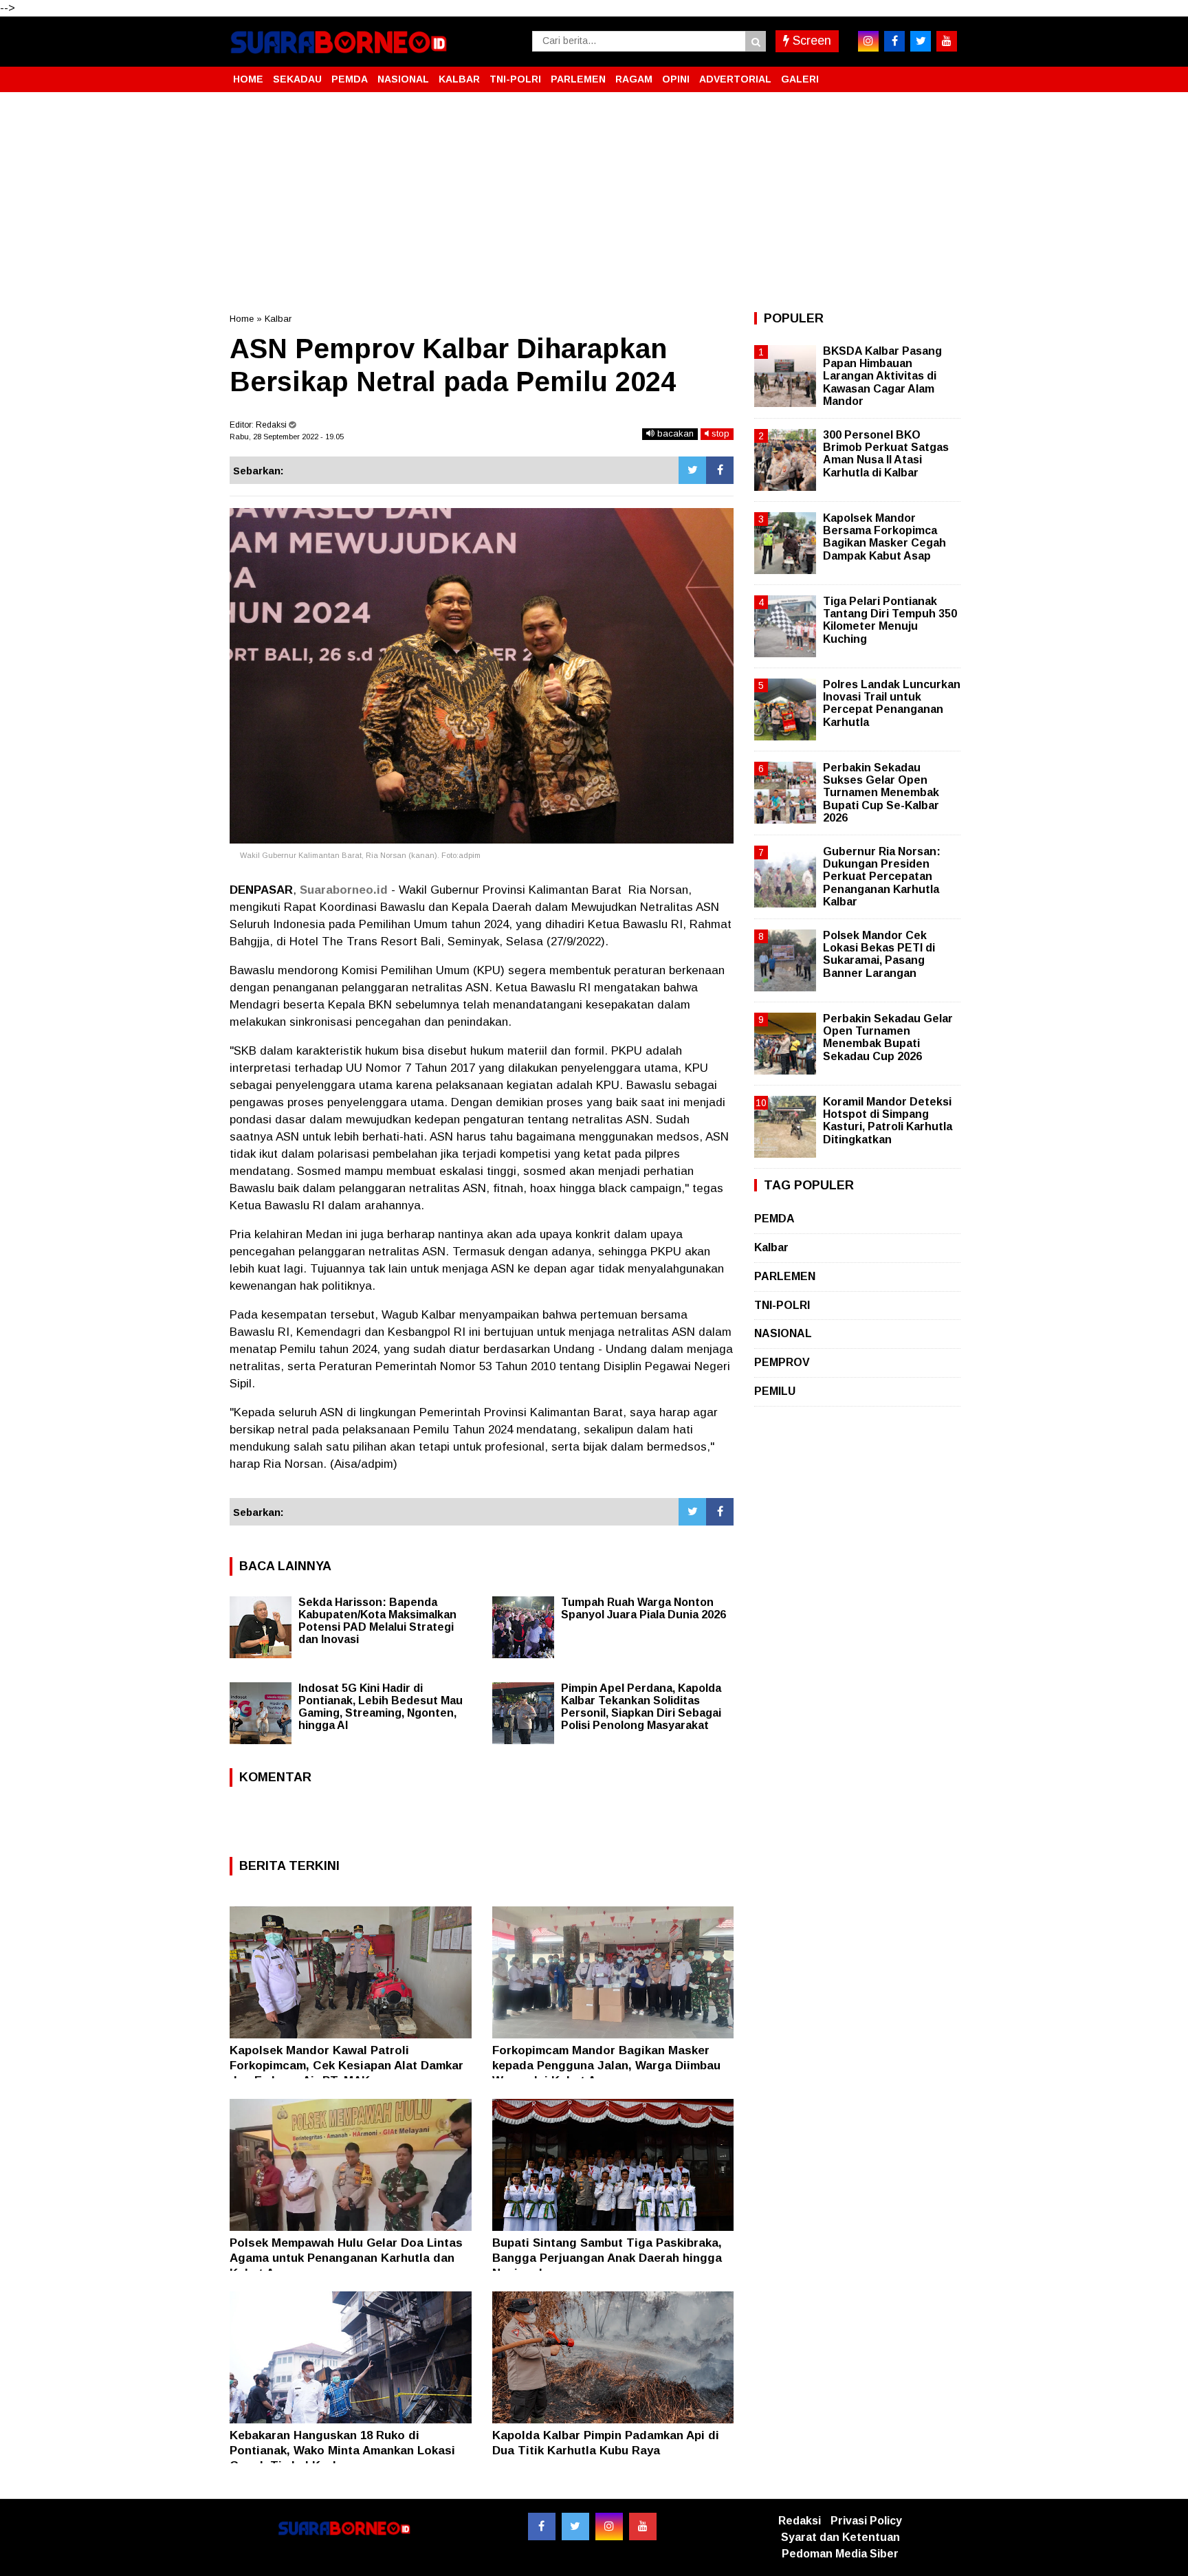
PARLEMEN (578, 79)
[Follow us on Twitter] (575, 2527)
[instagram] (868, 41)
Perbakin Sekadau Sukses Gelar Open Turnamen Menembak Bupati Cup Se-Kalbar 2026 (881, 793)
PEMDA (350, 79)
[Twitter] (692, 470)
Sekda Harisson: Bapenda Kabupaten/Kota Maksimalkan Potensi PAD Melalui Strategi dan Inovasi (377, 1621)
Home (242, 319)
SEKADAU (297, 79)
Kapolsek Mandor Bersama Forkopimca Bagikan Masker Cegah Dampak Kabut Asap (884, 537)
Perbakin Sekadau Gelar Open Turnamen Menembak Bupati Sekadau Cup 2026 (888, 1037)
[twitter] (921, 41)
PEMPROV (782, 1362)
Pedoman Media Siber (840, 2554)
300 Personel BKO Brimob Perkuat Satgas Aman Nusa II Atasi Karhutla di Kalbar (886, 454)
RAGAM (634, 79)
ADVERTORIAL (735, 79)
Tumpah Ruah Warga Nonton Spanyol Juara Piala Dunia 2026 (643, 1608)
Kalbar (278, 319)
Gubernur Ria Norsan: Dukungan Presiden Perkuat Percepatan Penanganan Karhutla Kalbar (882, 877)
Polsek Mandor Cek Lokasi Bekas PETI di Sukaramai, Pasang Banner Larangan (879, 954)
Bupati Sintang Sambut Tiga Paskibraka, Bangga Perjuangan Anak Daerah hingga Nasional (607, 2258)
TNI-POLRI (515, 79)
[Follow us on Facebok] (542, 2527)
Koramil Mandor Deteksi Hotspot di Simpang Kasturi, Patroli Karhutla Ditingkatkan (888, 1121)
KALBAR (459, 79)
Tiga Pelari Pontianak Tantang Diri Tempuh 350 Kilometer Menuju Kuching (890, 620)
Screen (810, 41)
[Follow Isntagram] (609, 2527)
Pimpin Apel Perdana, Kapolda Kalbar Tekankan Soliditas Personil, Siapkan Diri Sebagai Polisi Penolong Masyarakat (641, 1707)
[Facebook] (720, 470)
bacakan (674, 433)
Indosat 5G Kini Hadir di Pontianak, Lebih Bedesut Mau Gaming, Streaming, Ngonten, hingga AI (381, 1707)
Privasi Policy (866, 2521)
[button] (945, 74)
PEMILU (775, 1391)
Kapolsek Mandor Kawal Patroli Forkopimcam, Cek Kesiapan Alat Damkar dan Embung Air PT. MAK (346, 2066)
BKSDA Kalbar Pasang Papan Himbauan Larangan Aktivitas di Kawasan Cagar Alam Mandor (882, 376)
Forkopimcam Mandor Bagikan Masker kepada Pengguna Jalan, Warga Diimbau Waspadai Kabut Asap (606, 2066)
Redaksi (800, 2521)
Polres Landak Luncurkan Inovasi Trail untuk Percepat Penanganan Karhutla (892, 703)
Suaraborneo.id (344, 890)
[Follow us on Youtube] (643, 2527)
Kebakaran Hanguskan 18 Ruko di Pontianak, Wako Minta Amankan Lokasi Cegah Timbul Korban (342, 2451)
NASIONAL (403, 79)
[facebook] (894, 41)
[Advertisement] (594, 202)
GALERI (800, 79)
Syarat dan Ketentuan (840, 2537)
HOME (248, 79)
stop (719, 433)
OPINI (676, 79)
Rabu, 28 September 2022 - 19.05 (287, 437)
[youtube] (947, 41)
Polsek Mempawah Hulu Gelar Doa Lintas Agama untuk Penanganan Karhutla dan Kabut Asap (346, 2258)
